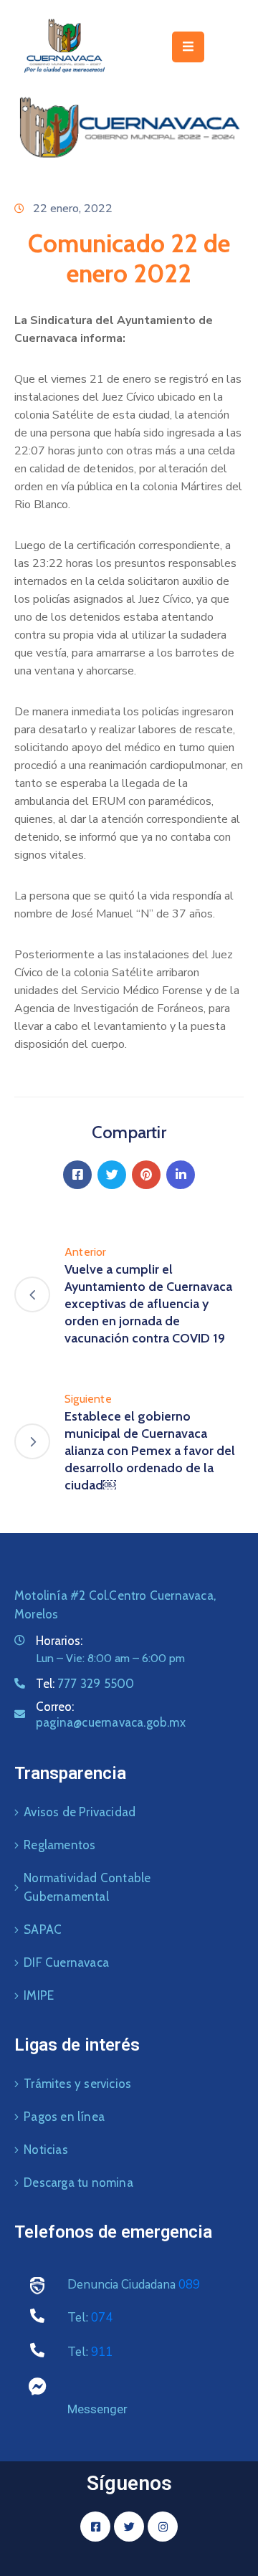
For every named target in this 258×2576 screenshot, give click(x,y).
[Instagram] (163, 2527)
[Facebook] (77, 1175)
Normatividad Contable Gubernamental (87, 1887)
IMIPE (39, 1995)
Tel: (85, 1684)
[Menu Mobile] (188, 47)
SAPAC (43, 1929)
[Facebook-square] (95, 2527)
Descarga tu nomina (78, 2183)
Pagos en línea (64, 2117)
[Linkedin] (181, 1175)
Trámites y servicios (77, 2084)
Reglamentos (59, 1845)
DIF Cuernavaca (66, 1962)
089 (189, 2285)
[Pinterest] (146, 1175)
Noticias (46, 2150)
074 (102, 2318)
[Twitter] (112, 1175)
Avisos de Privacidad (80, 1812)
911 (102, 2352)
